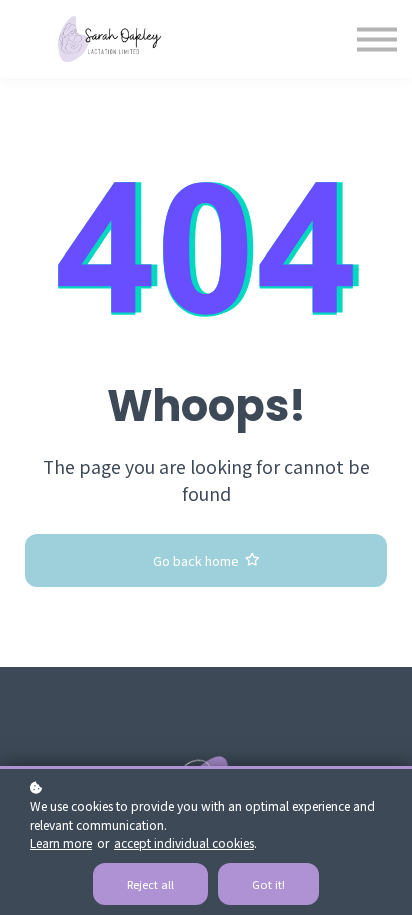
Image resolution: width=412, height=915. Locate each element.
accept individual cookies (184, 842)
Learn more (61, 842)
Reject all (150, 884)
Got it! (268, 884)
